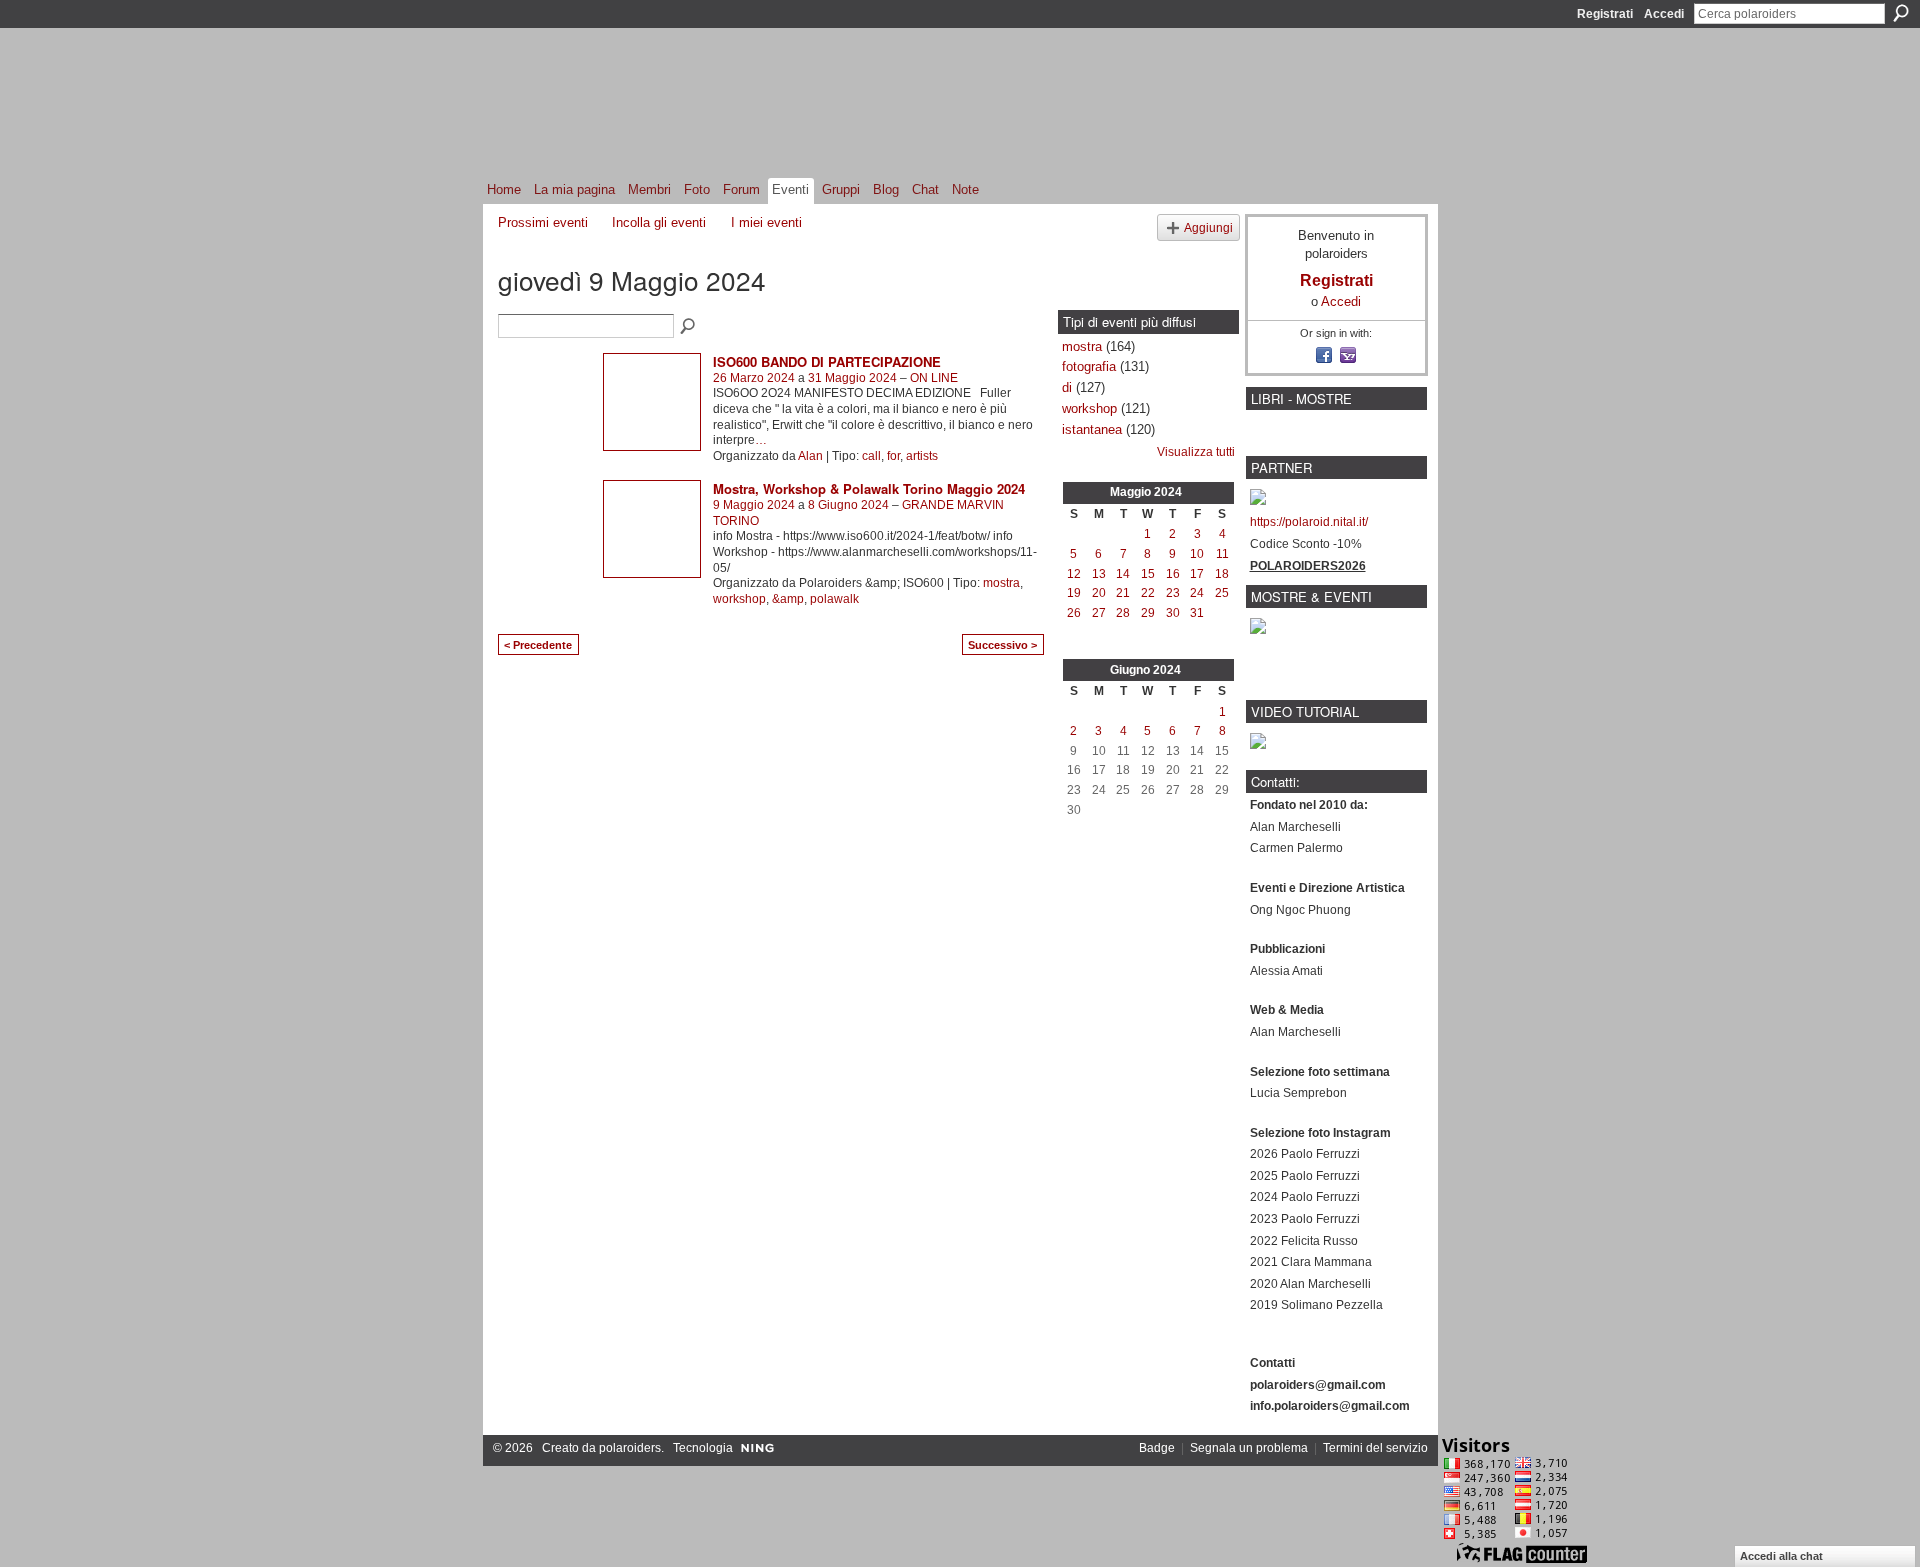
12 (1074, 574)
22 (1148, 593)
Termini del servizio (1375, 1448)
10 (1197, 554)
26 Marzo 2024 (754, 378)
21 (1123, 593)
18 (1222, 574)
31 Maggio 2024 (852, 378)
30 (1173, 613)
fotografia (1089, 366)
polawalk (834, 599)
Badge (1157, 1448)
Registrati (1605, 14)
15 (1148, 574)
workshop (739, 599)
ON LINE (934, 378)
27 (1099, 613)
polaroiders (630, 1448)
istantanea (1092, 429)
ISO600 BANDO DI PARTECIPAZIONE (827, 361)
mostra (1001, 583)
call (871, 456)
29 (1148, 613)
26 (1074, 613)
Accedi (1664, 14)
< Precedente (538, 645)
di (1067, 387)
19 (1074, 593)
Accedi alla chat (1781, 1556)
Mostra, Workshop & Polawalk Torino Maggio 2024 (869, 488)
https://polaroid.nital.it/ (1309, 522)
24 (1197, 593)
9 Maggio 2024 (754, 505)
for (893, 456)
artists (922, 456)
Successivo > (1002, 645)
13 (1099, 574)
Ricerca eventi (689, 327)
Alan (810, 456)
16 (1173, 574)
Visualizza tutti (1196, 452)
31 (1197, 613)
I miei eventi (766, 222)
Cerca (1901, 13)
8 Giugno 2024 (848, 505)
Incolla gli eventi (659, 222)
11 (1222, 554)
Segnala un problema (1249, 1448)
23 (1173, 593)
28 (1123, 613)
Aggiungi (1208, 227)
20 (1099, 593)
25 (1222, 593)
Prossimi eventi (543, 222)
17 (1197, 574)
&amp (788, 599)
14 (1123, 574)
